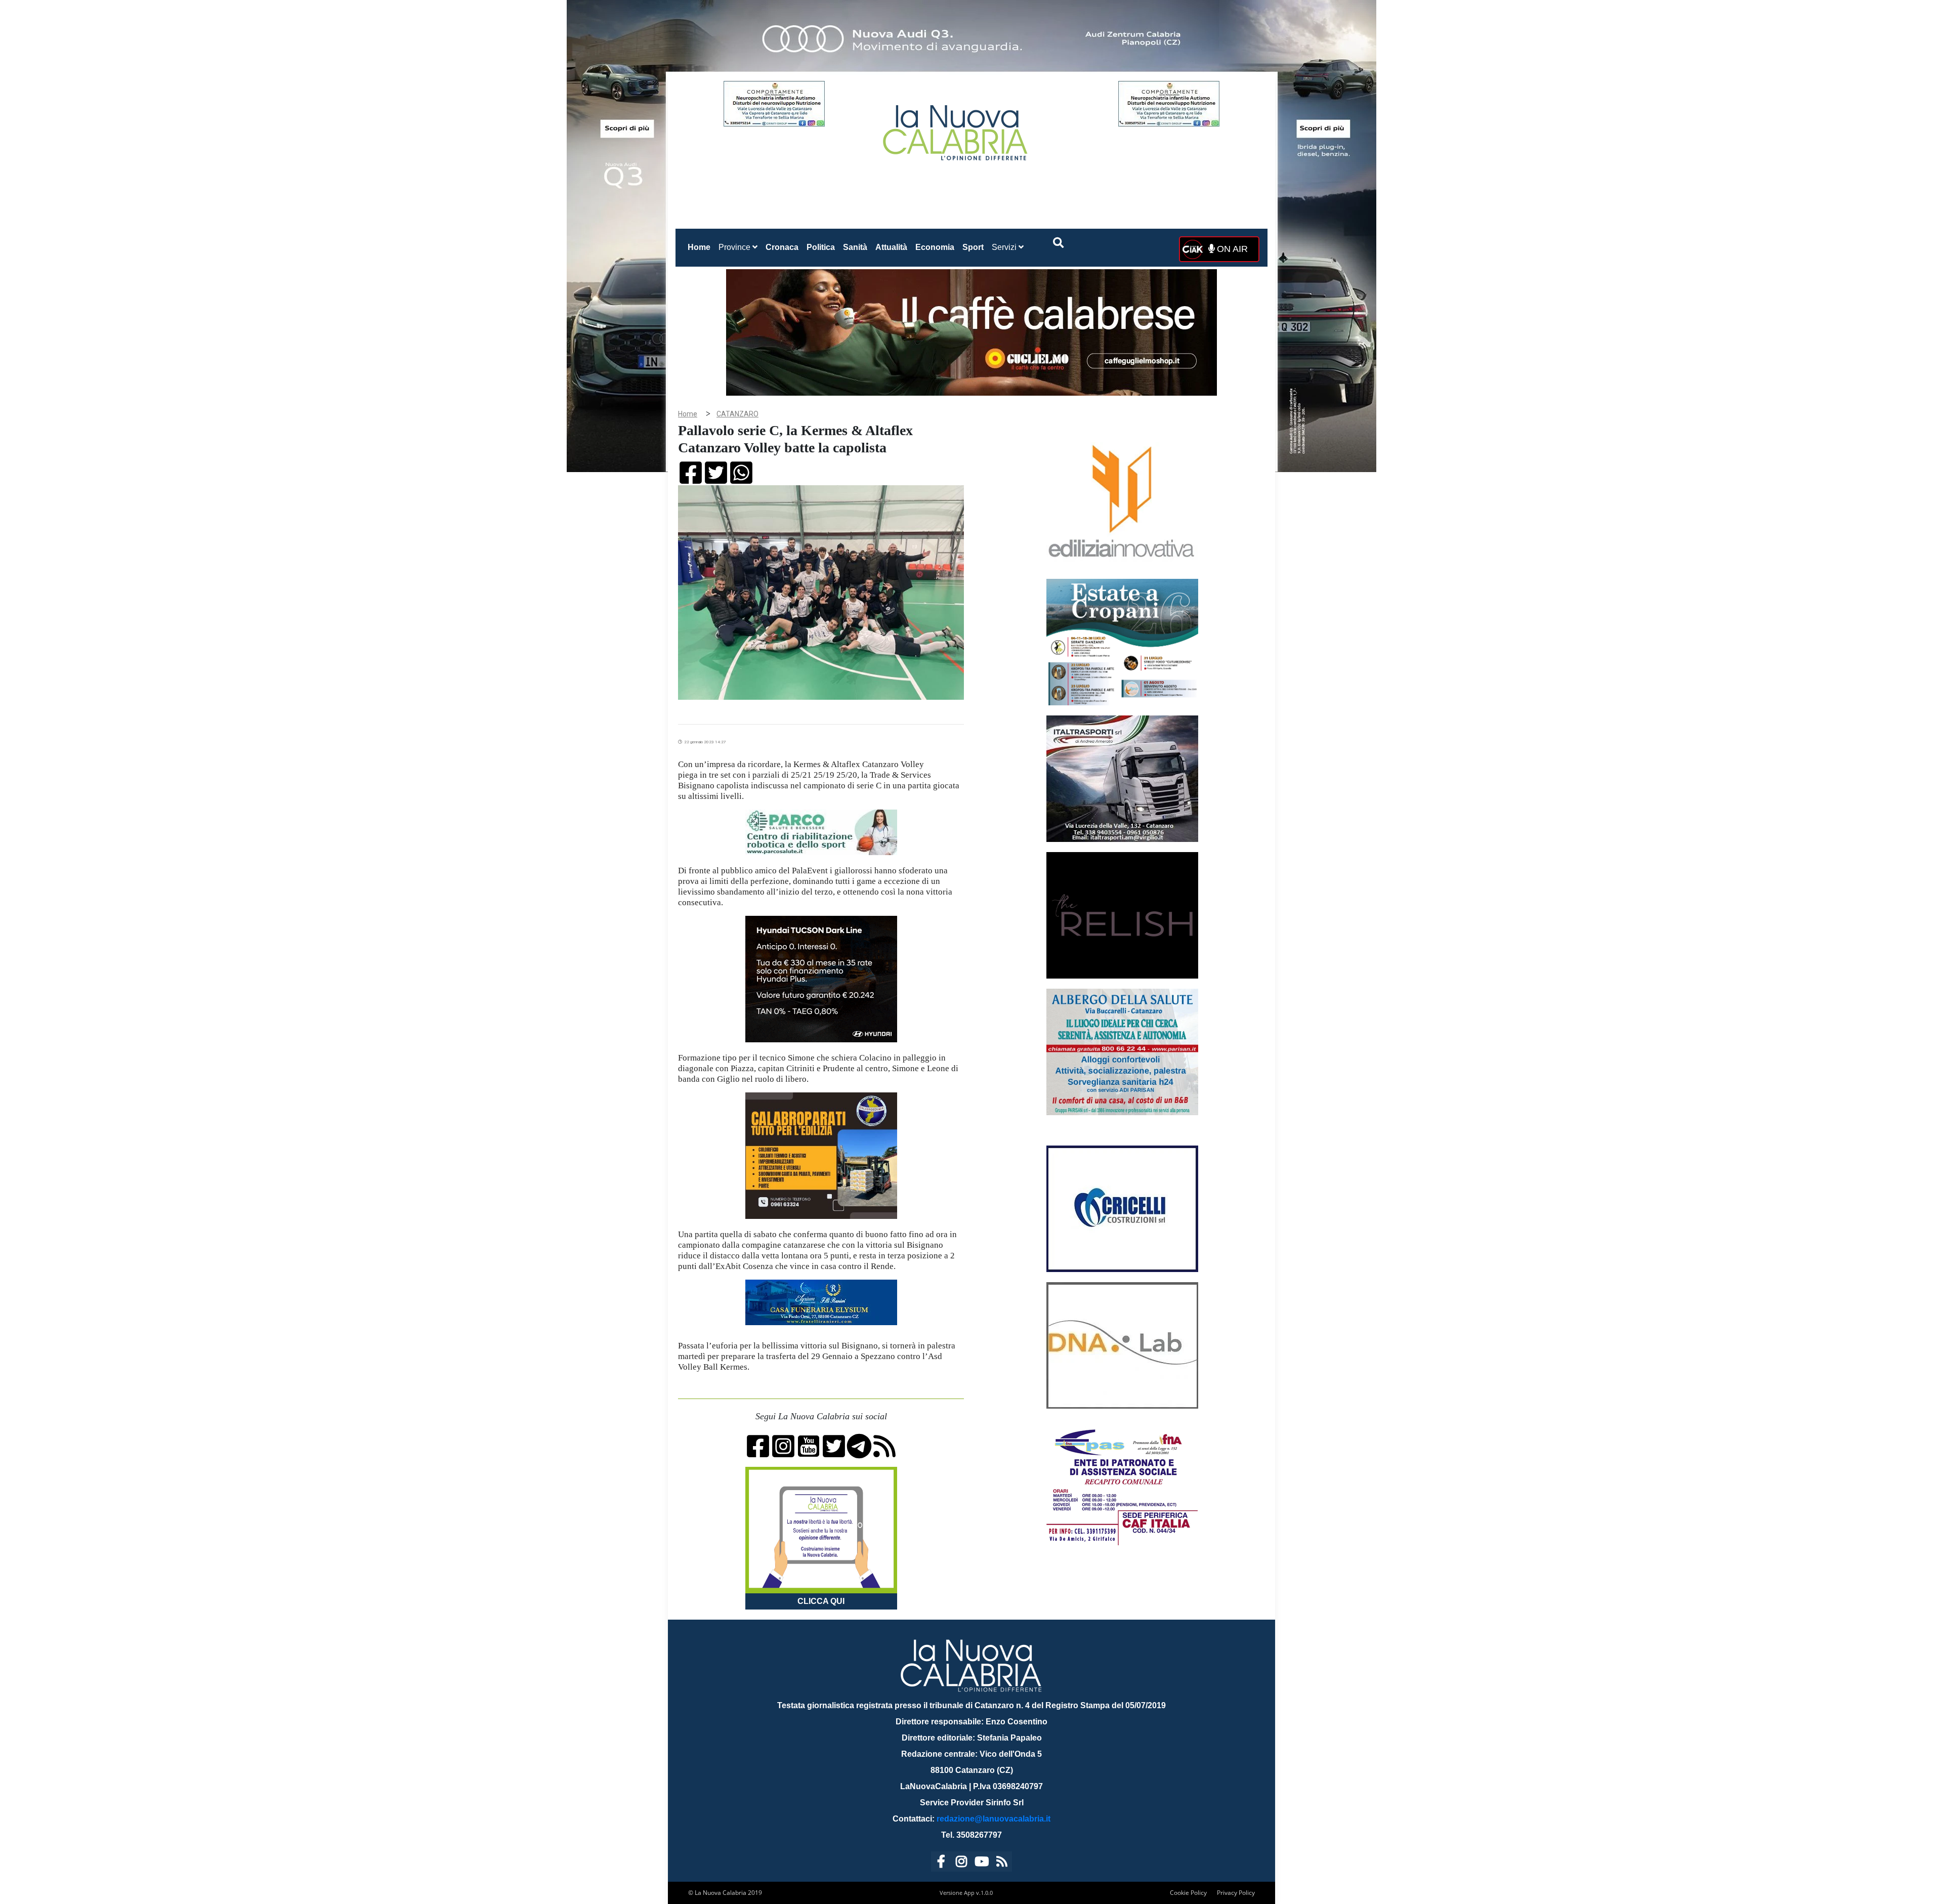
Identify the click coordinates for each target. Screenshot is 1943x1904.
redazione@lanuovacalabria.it (994, 1819)
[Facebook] (941, 1863)
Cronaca (782, 247)
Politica (821, 247)
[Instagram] (961, 1863)
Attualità (891, 247)
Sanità (855, 247)
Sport (973, 247)
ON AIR (1231, 249)
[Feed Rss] (1002, 1863)
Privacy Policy (1236, 1893)
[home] (956, 129)
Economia (935, 247)
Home (701, 247)
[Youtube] (982, 1863)
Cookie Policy (1188, 1893)
